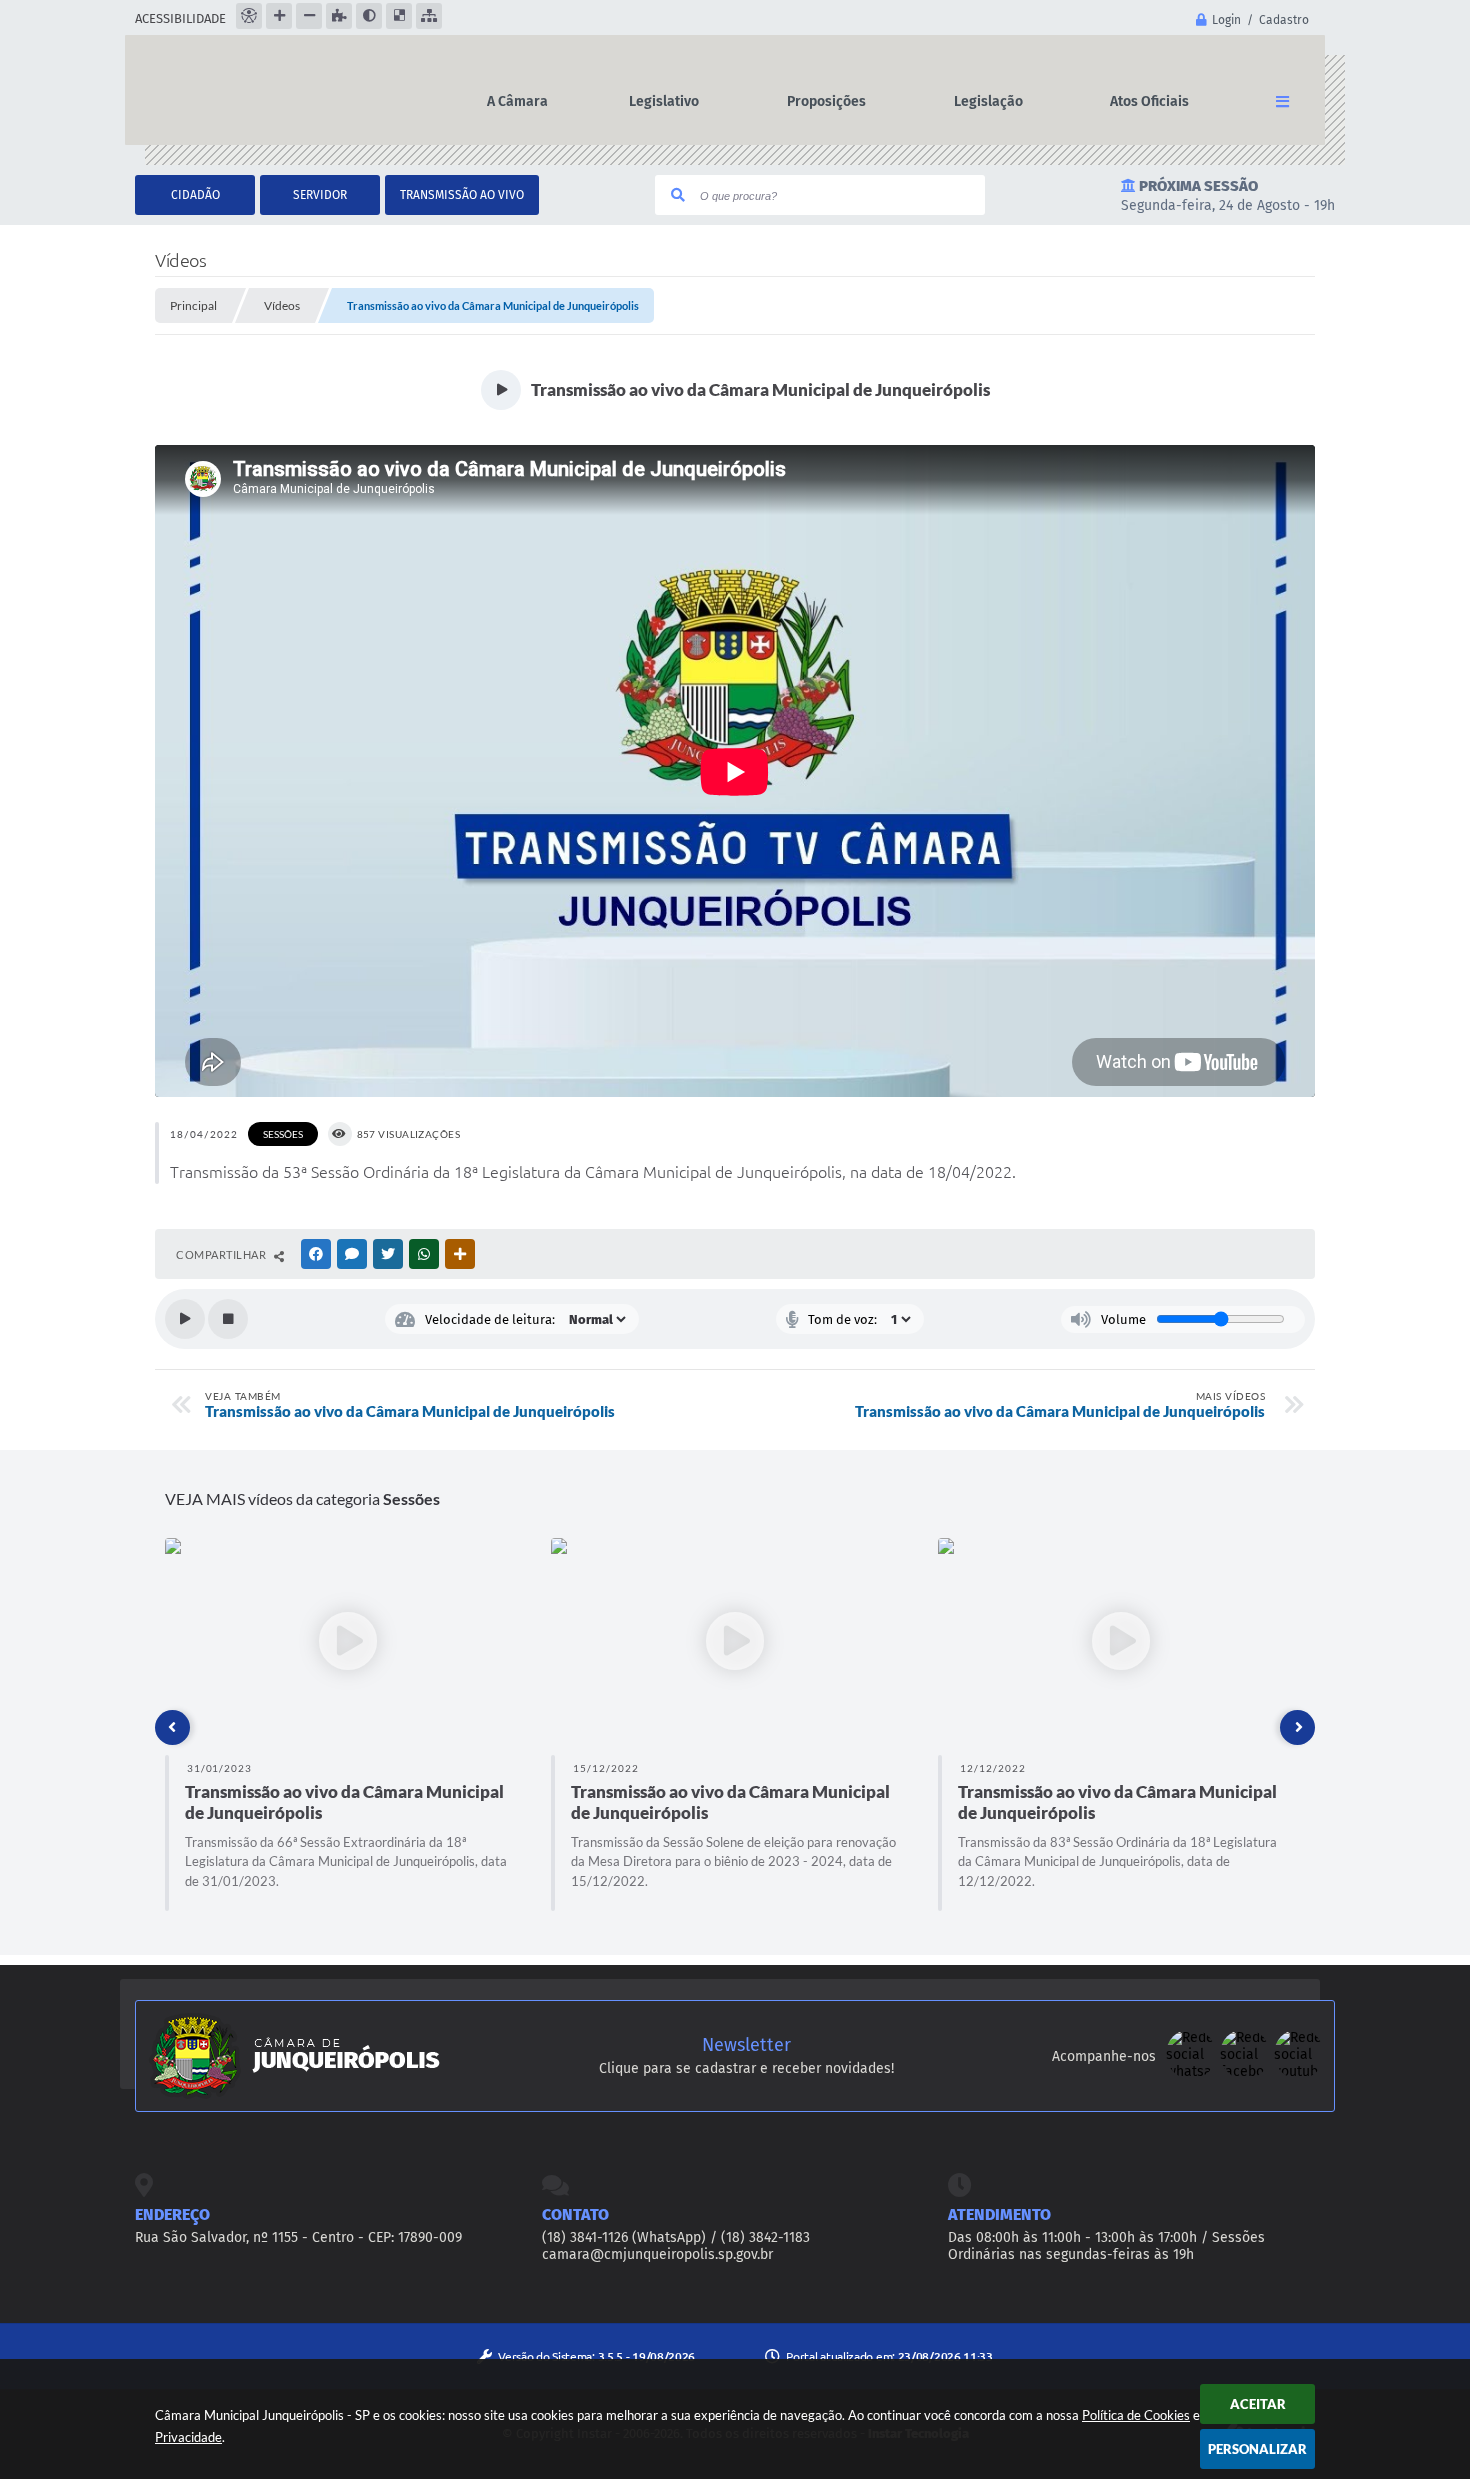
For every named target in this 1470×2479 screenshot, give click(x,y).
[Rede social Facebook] (1247, 2074)
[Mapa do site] (429, 16)
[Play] (185, 1319)
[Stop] (228, 1319)
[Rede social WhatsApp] (1193, 2074)
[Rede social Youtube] (1299, 2074)
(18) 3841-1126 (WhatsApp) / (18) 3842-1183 (676, 2237)
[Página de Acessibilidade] (249, 16)
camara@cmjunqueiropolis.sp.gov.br (657, 2254)
